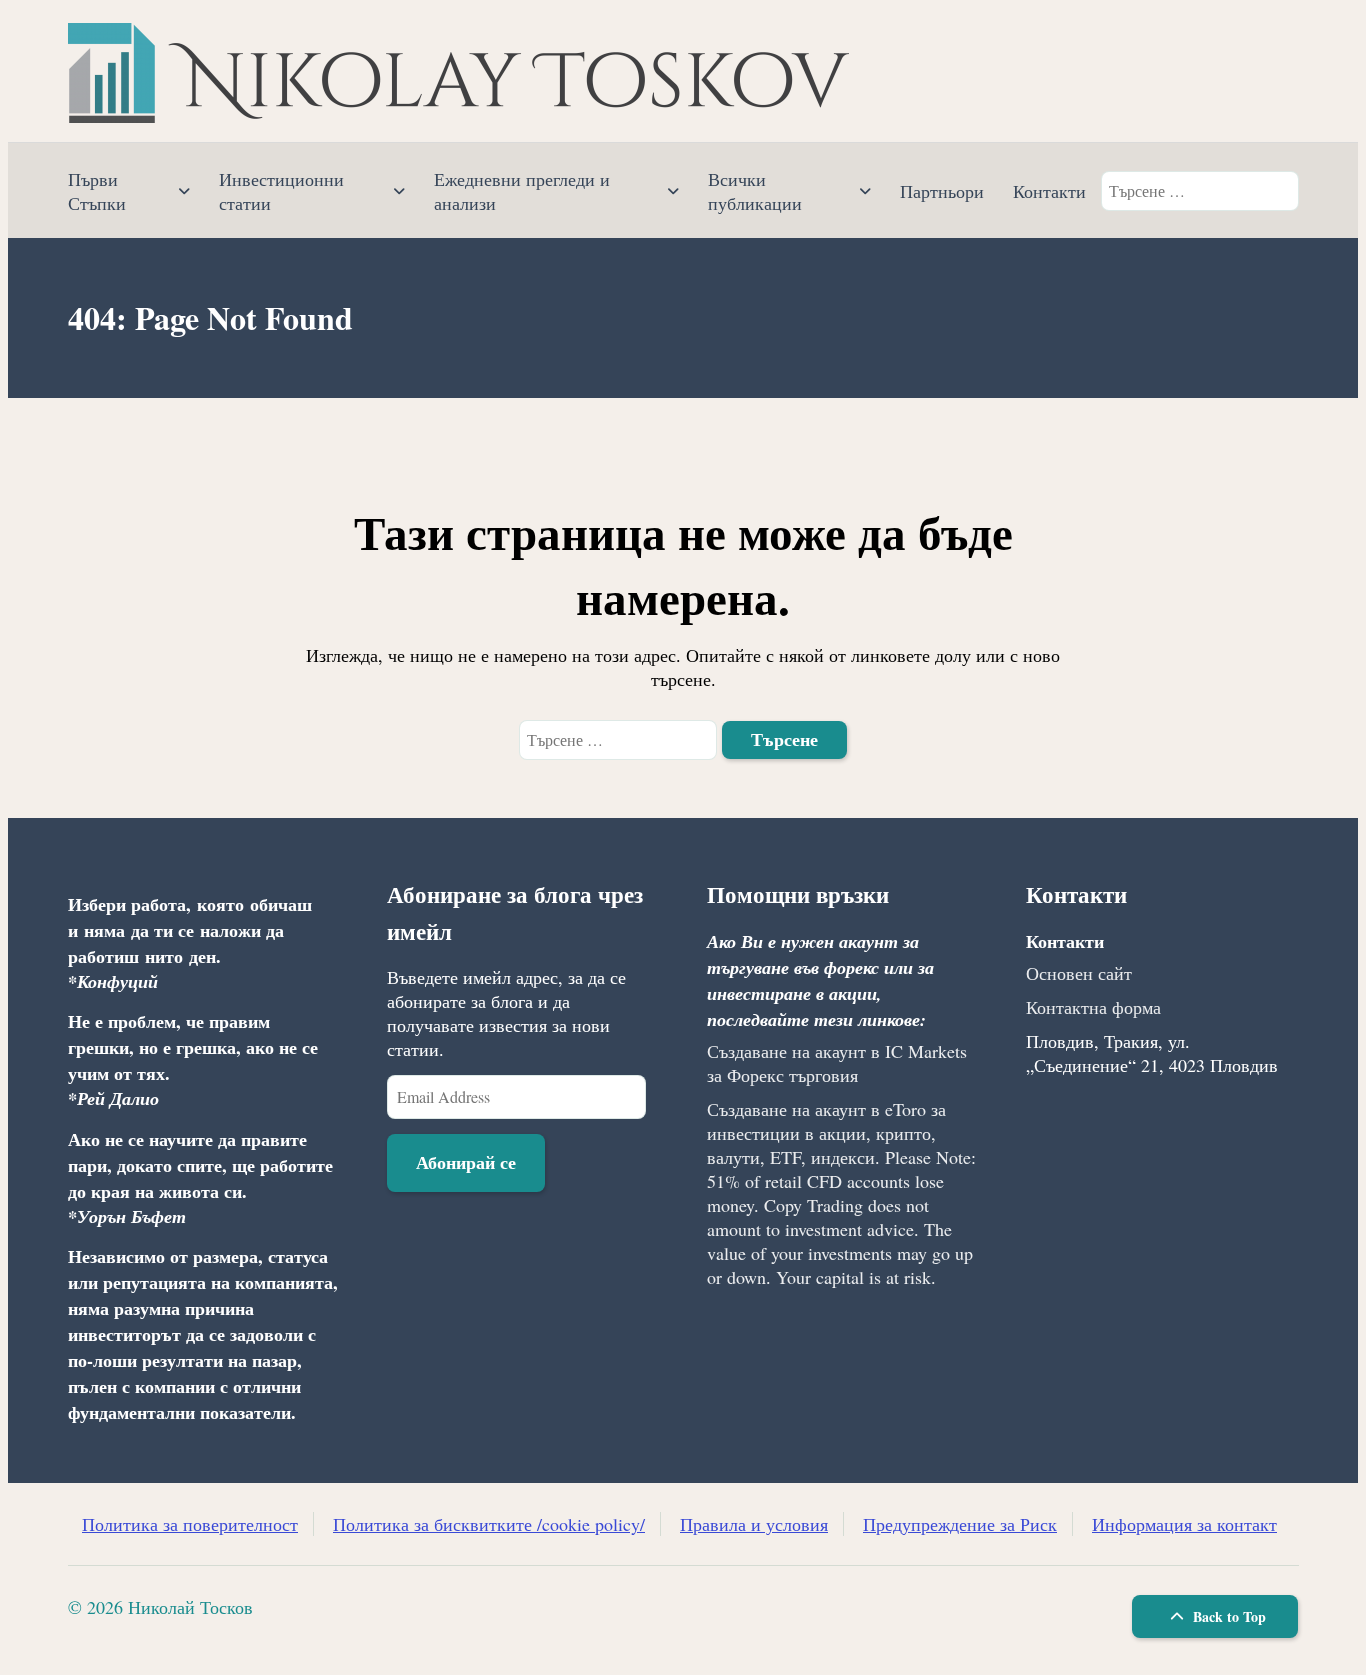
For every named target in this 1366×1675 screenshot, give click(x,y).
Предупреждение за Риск (960, 1524)
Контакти (1049, 191)
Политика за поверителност (190, 1524)
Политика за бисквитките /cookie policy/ (489, 1524)
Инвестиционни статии (281, 191)
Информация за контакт (1184, 1524)
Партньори (942, 191)
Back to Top (1227, 1616)
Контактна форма (1093, 1007)
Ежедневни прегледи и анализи (522, 191)
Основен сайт (1079, 973)
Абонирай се (466, 1162)
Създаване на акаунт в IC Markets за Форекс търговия (837, 1063)
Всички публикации (755, 191)
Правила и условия (754, 1524)
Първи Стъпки (97, 191)
